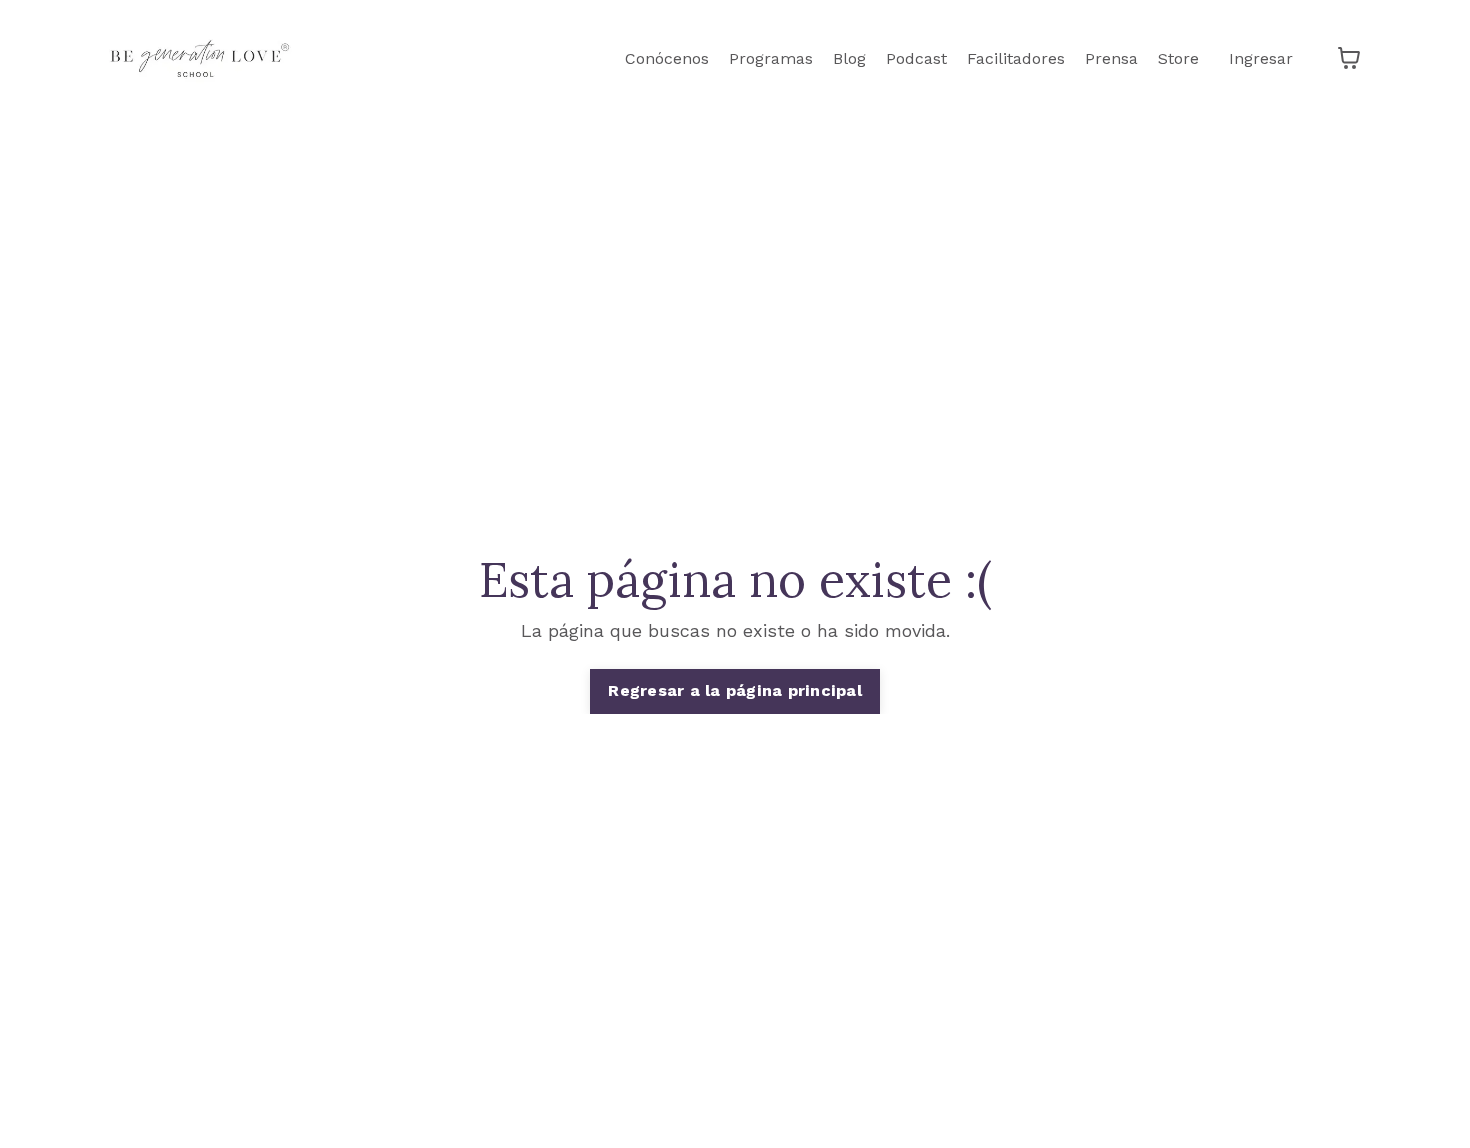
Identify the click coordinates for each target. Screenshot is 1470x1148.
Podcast (916, 58)
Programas (771, 58)
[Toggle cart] (1349, 58)
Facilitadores (1016, 58)
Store (1178, 58)
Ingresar (1261, 58)
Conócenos (667, 58)
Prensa (1111, 58)
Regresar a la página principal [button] (735, 690)
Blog (849, 58)
